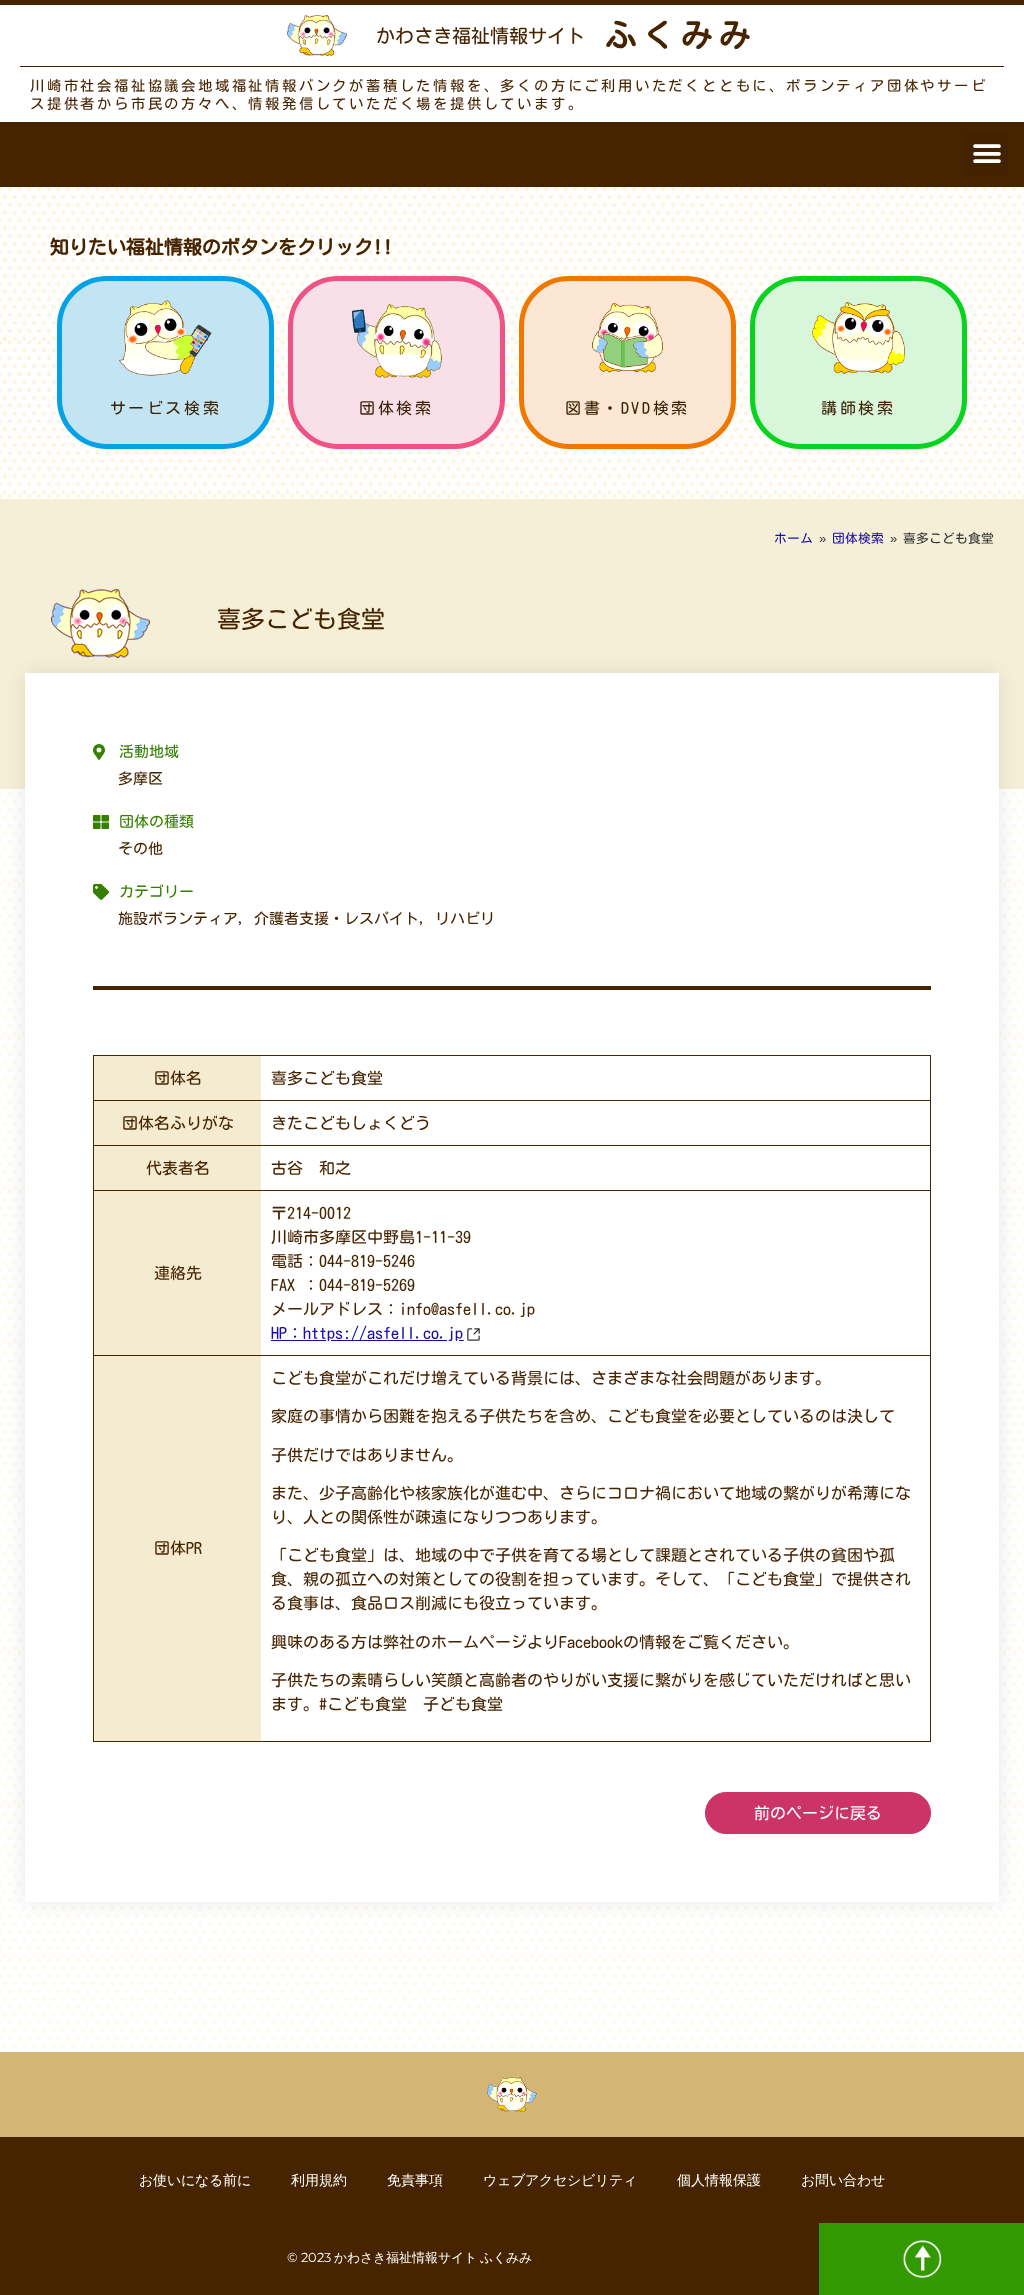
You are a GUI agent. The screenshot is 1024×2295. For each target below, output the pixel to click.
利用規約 (319, 2180)
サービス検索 (166, 408)
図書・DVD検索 (627, 408)
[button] (986, 154)
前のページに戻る (818, 1813)
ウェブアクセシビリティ (560, 2180)
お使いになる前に (195, 2180)
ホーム (793, 538)
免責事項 (415, 2180)
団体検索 (396, 408)
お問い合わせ (843, 2180)
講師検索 (858, 408)
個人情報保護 (719, 2180)
